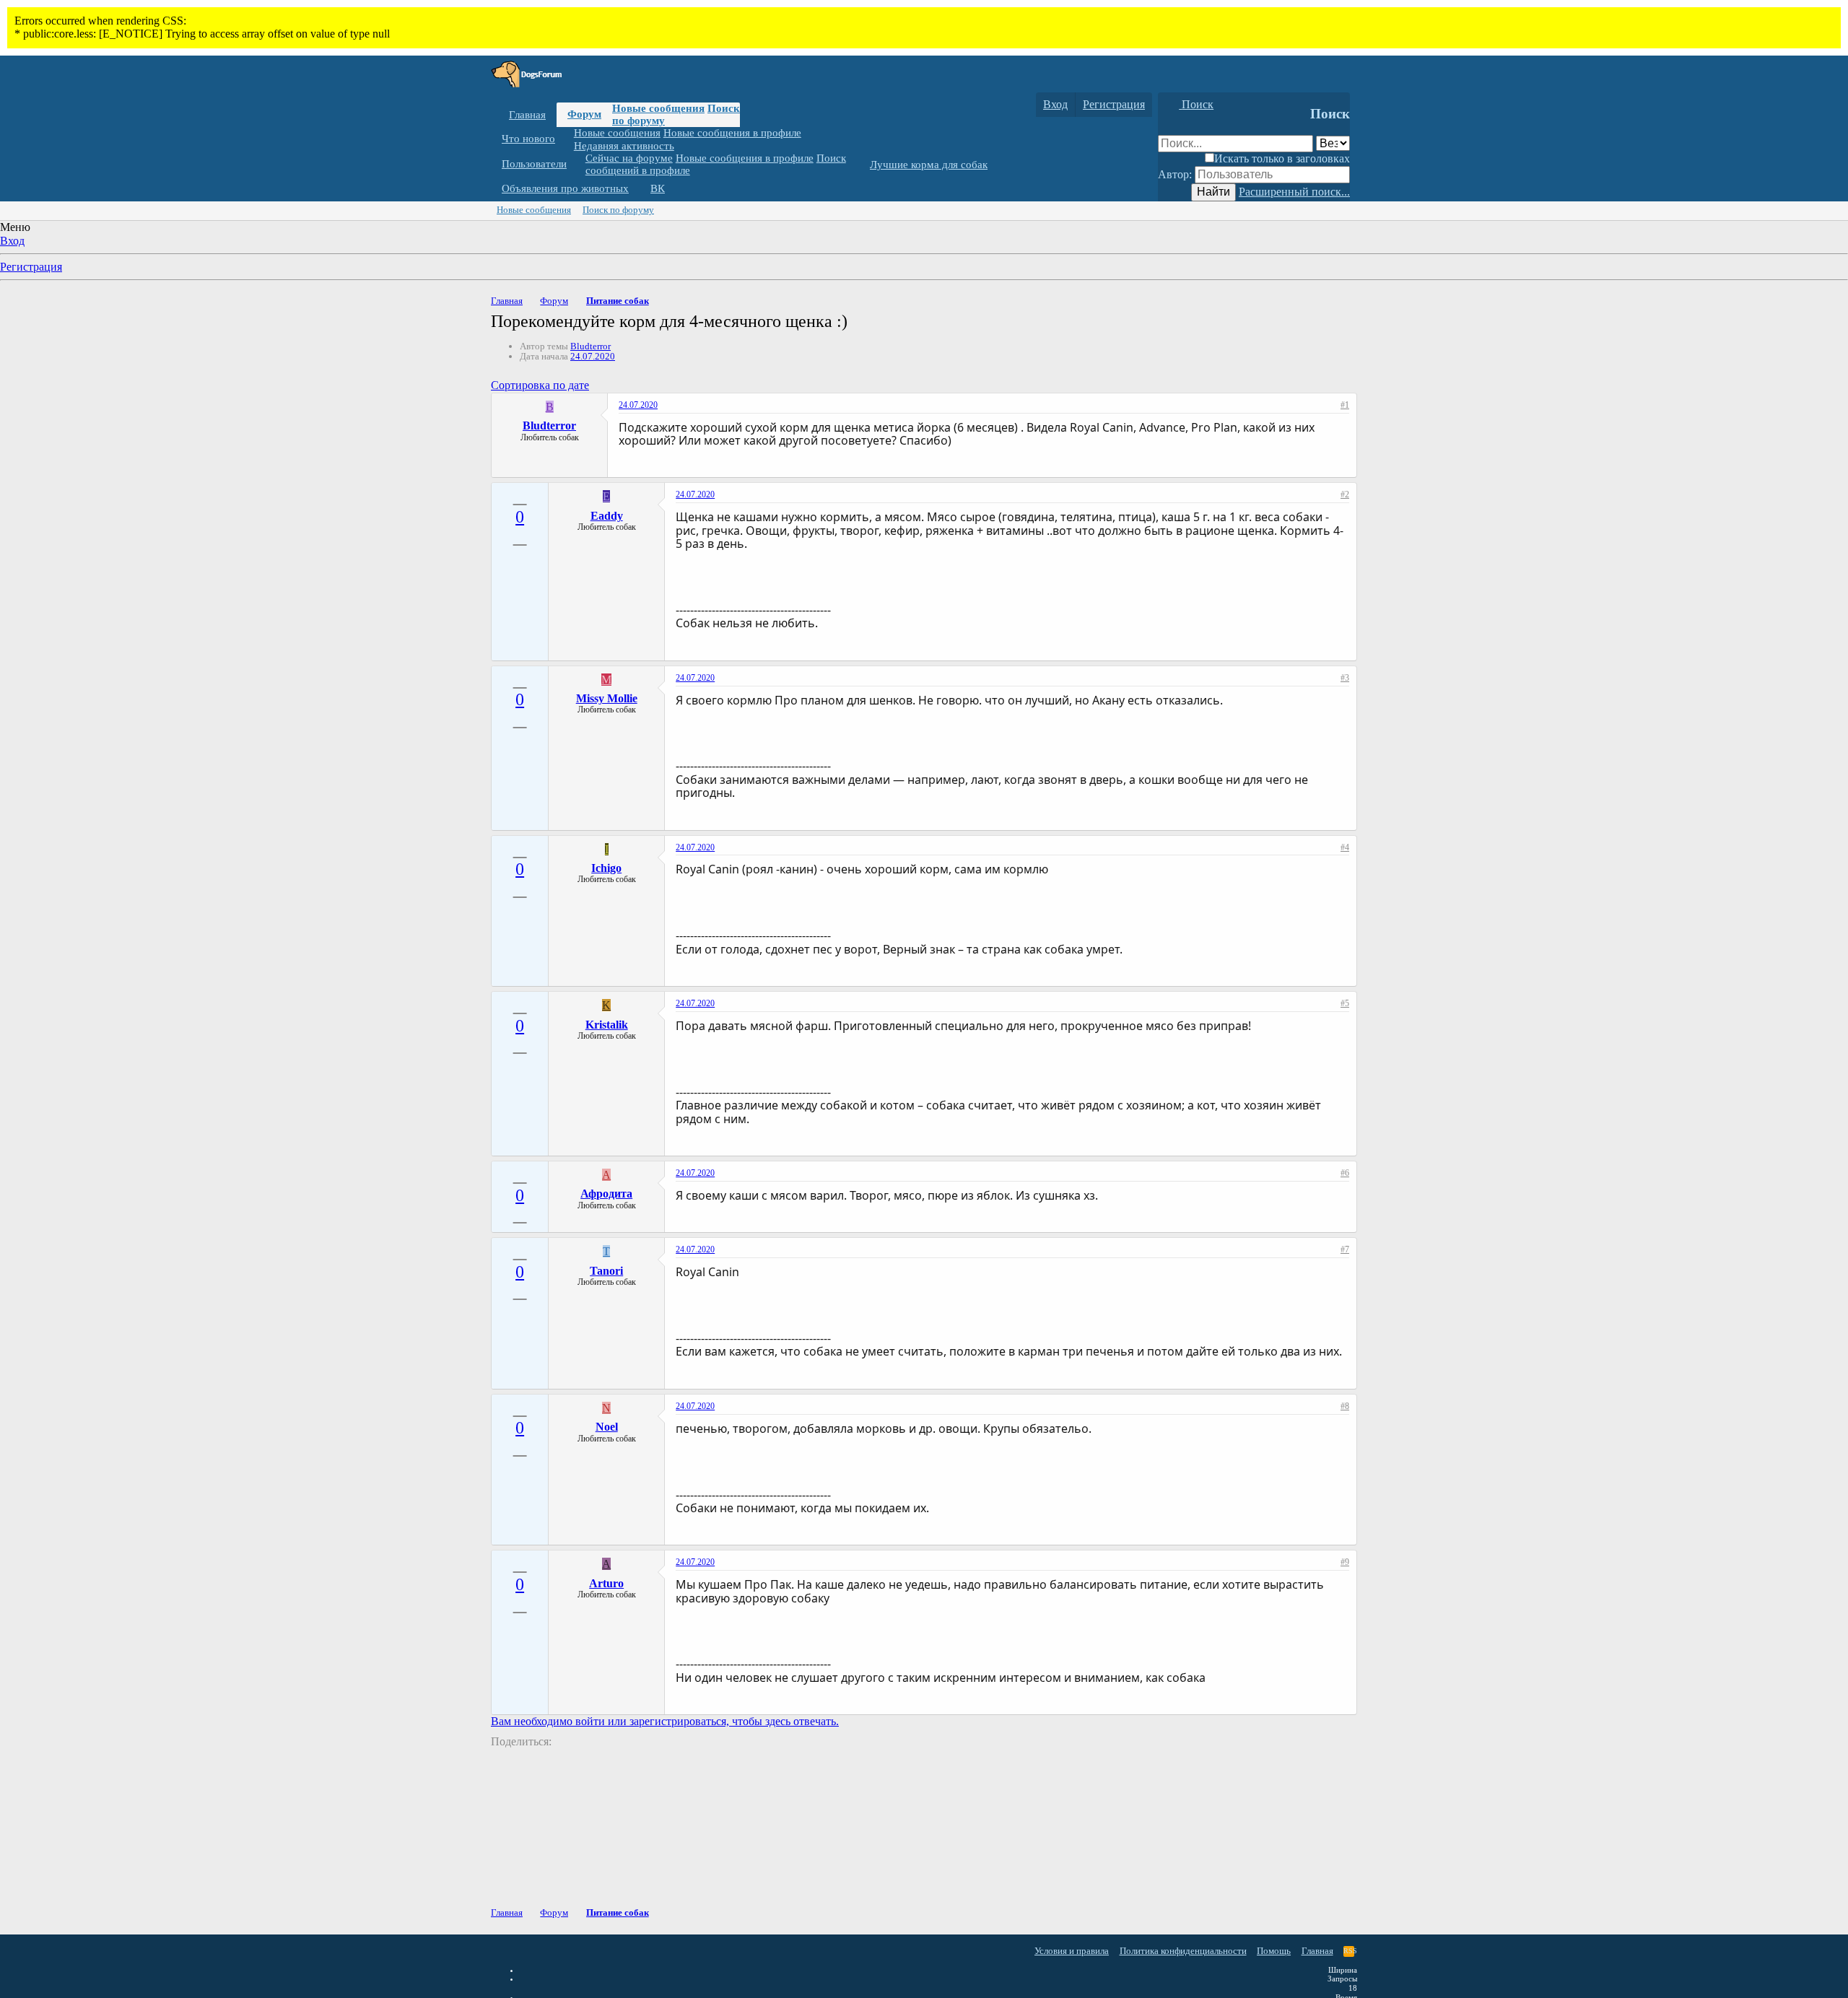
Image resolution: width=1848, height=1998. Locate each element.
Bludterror (590, 346)
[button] (566, 139)
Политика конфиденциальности (1183, 1951)
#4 (1345, 847)
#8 (1345, 1406)
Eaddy (607, 516)
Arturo (606, 1583)
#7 (1345, 1249)
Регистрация (31, 267)
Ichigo (606, 868)
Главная (527, 115)
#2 (1345, 494)
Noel (607, 1427)
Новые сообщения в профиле (732, 133)
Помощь (1274, 1951)
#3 (1345, 678)
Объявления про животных (565, 188)
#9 (1345, 1562)
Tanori (606, 1271)
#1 (1345, 405)
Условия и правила (1072, 1951)
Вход (12, 241)
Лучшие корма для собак (929, 165)
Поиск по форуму (618, 210)
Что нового (528, 139)
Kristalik (607, 1025)
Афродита (606, 1194)
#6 (1345, 1173)
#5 (1345, 1003)
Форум (584, 114)
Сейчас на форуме (629, 158)
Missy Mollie (607, 698)
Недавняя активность (624, 145)
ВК (658, 188)
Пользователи (534, 164)
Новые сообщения (658, 108)
